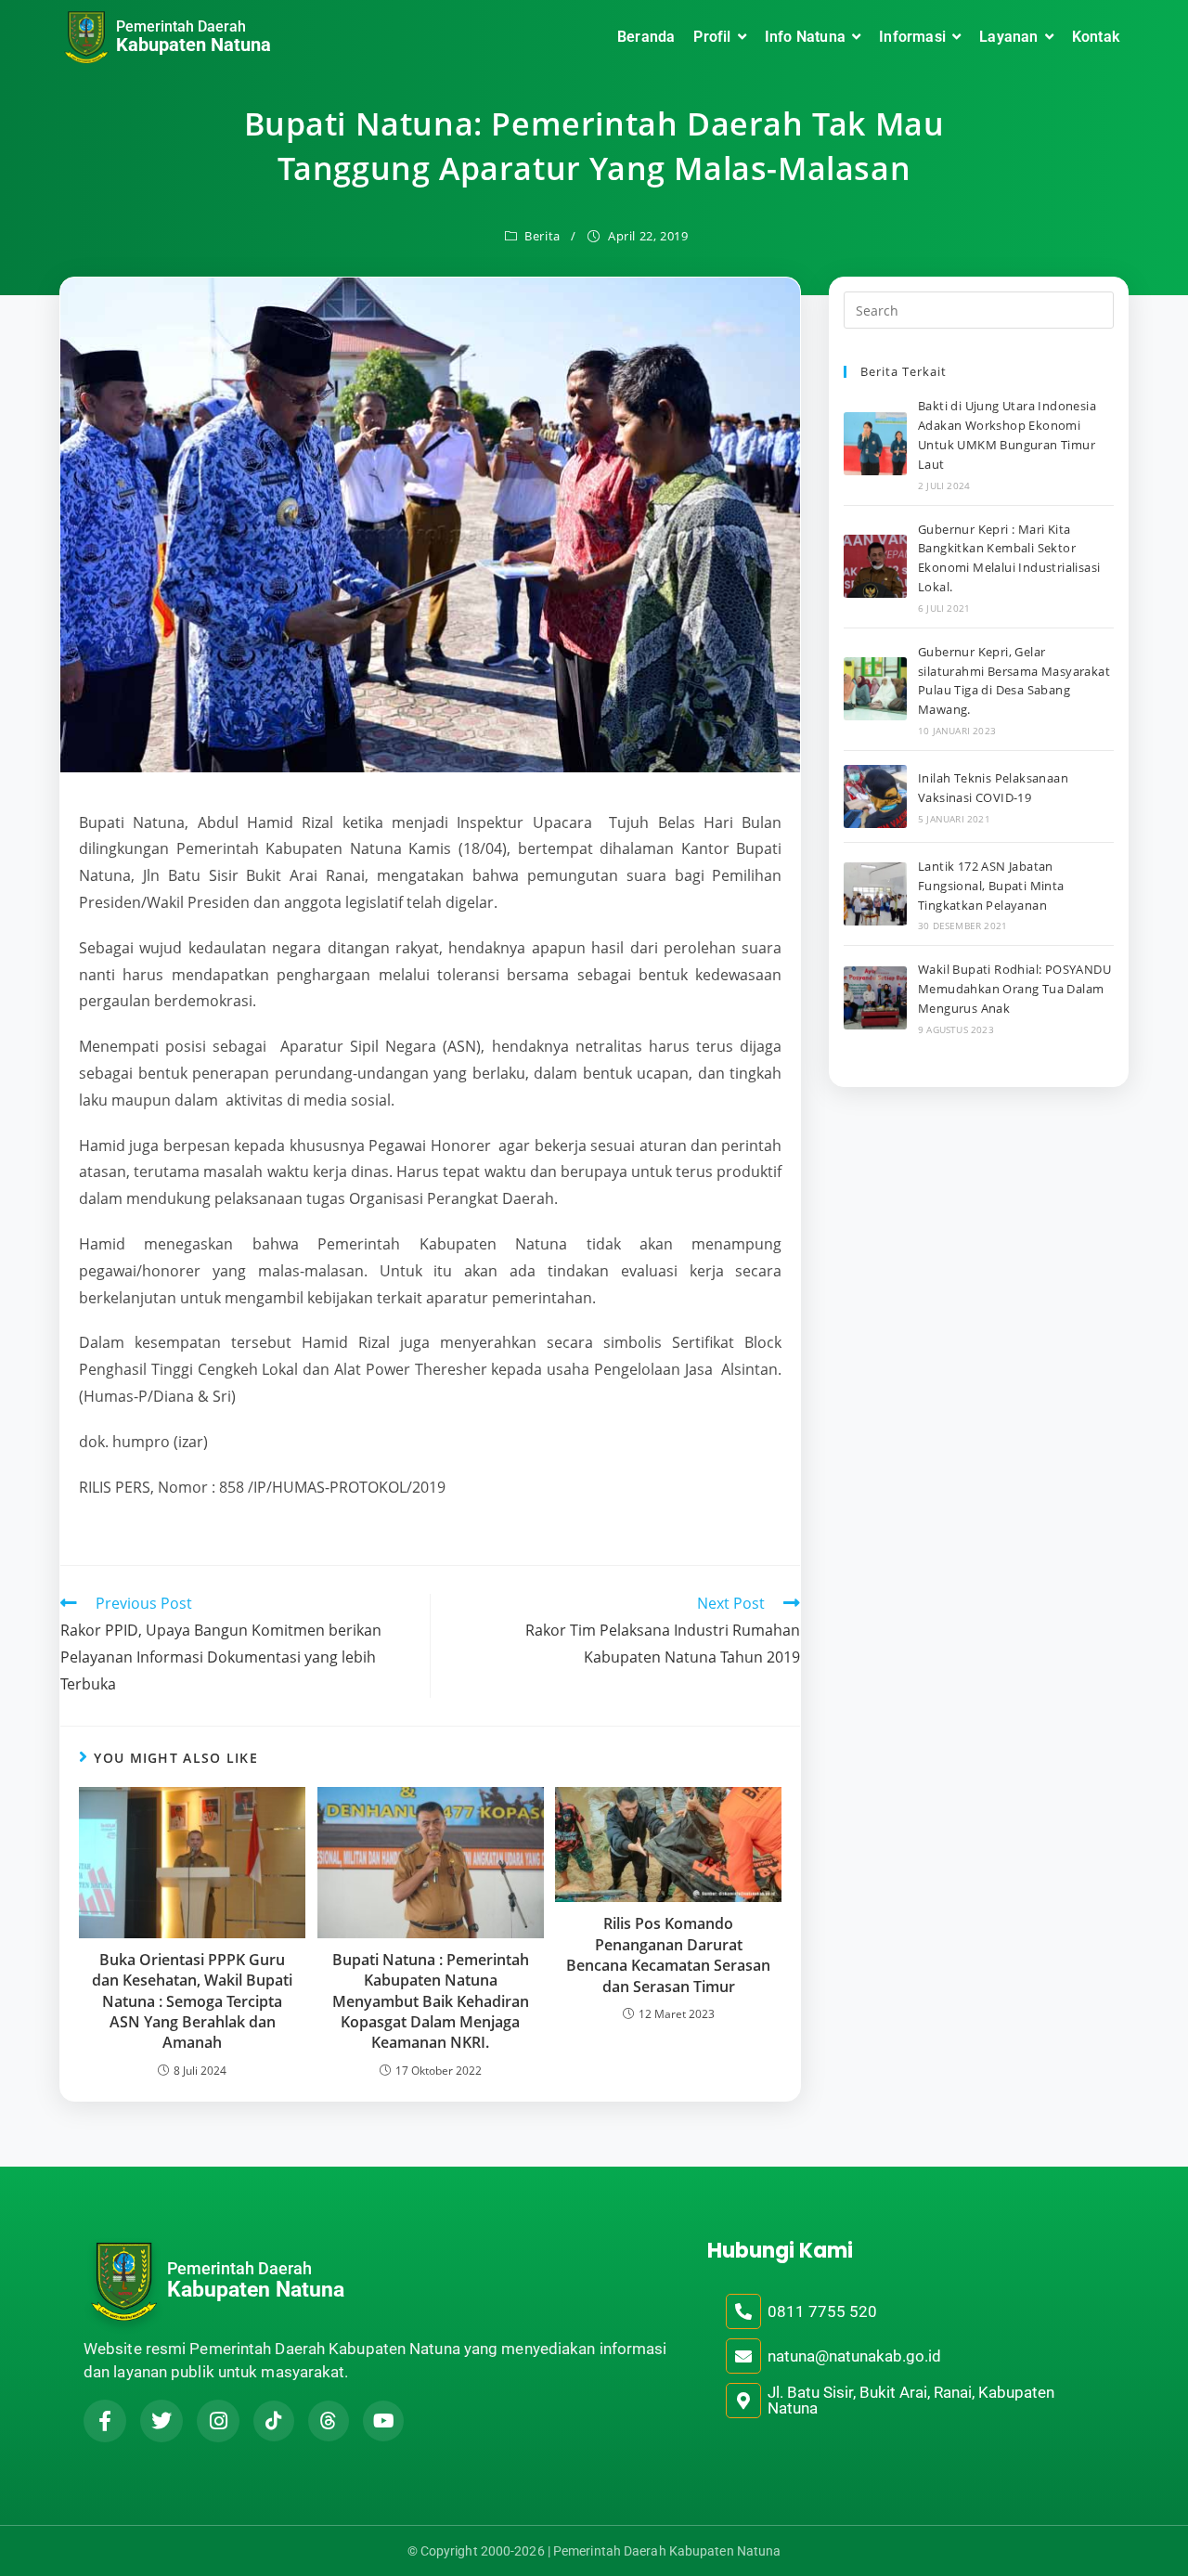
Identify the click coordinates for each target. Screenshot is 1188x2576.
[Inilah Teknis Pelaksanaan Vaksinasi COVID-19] (875, 796)
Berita (542, 236)
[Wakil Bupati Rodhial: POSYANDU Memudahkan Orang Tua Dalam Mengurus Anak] (875, 998)
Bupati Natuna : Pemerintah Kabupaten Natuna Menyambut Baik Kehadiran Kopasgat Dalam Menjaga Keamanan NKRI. (431, 2001)
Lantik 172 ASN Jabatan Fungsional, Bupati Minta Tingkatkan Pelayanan (991, 886)
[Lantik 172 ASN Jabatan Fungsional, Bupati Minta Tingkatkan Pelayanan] (875, 894)
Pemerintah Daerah (181, 26)
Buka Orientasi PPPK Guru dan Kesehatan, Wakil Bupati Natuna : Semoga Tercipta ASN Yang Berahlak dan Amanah (192, 2001)
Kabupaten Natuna (194, 45)
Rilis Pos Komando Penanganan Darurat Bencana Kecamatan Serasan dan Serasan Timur (668, 1955)
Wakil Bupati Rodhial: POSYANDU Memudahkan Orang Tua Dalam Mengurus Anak (1014, 989)
